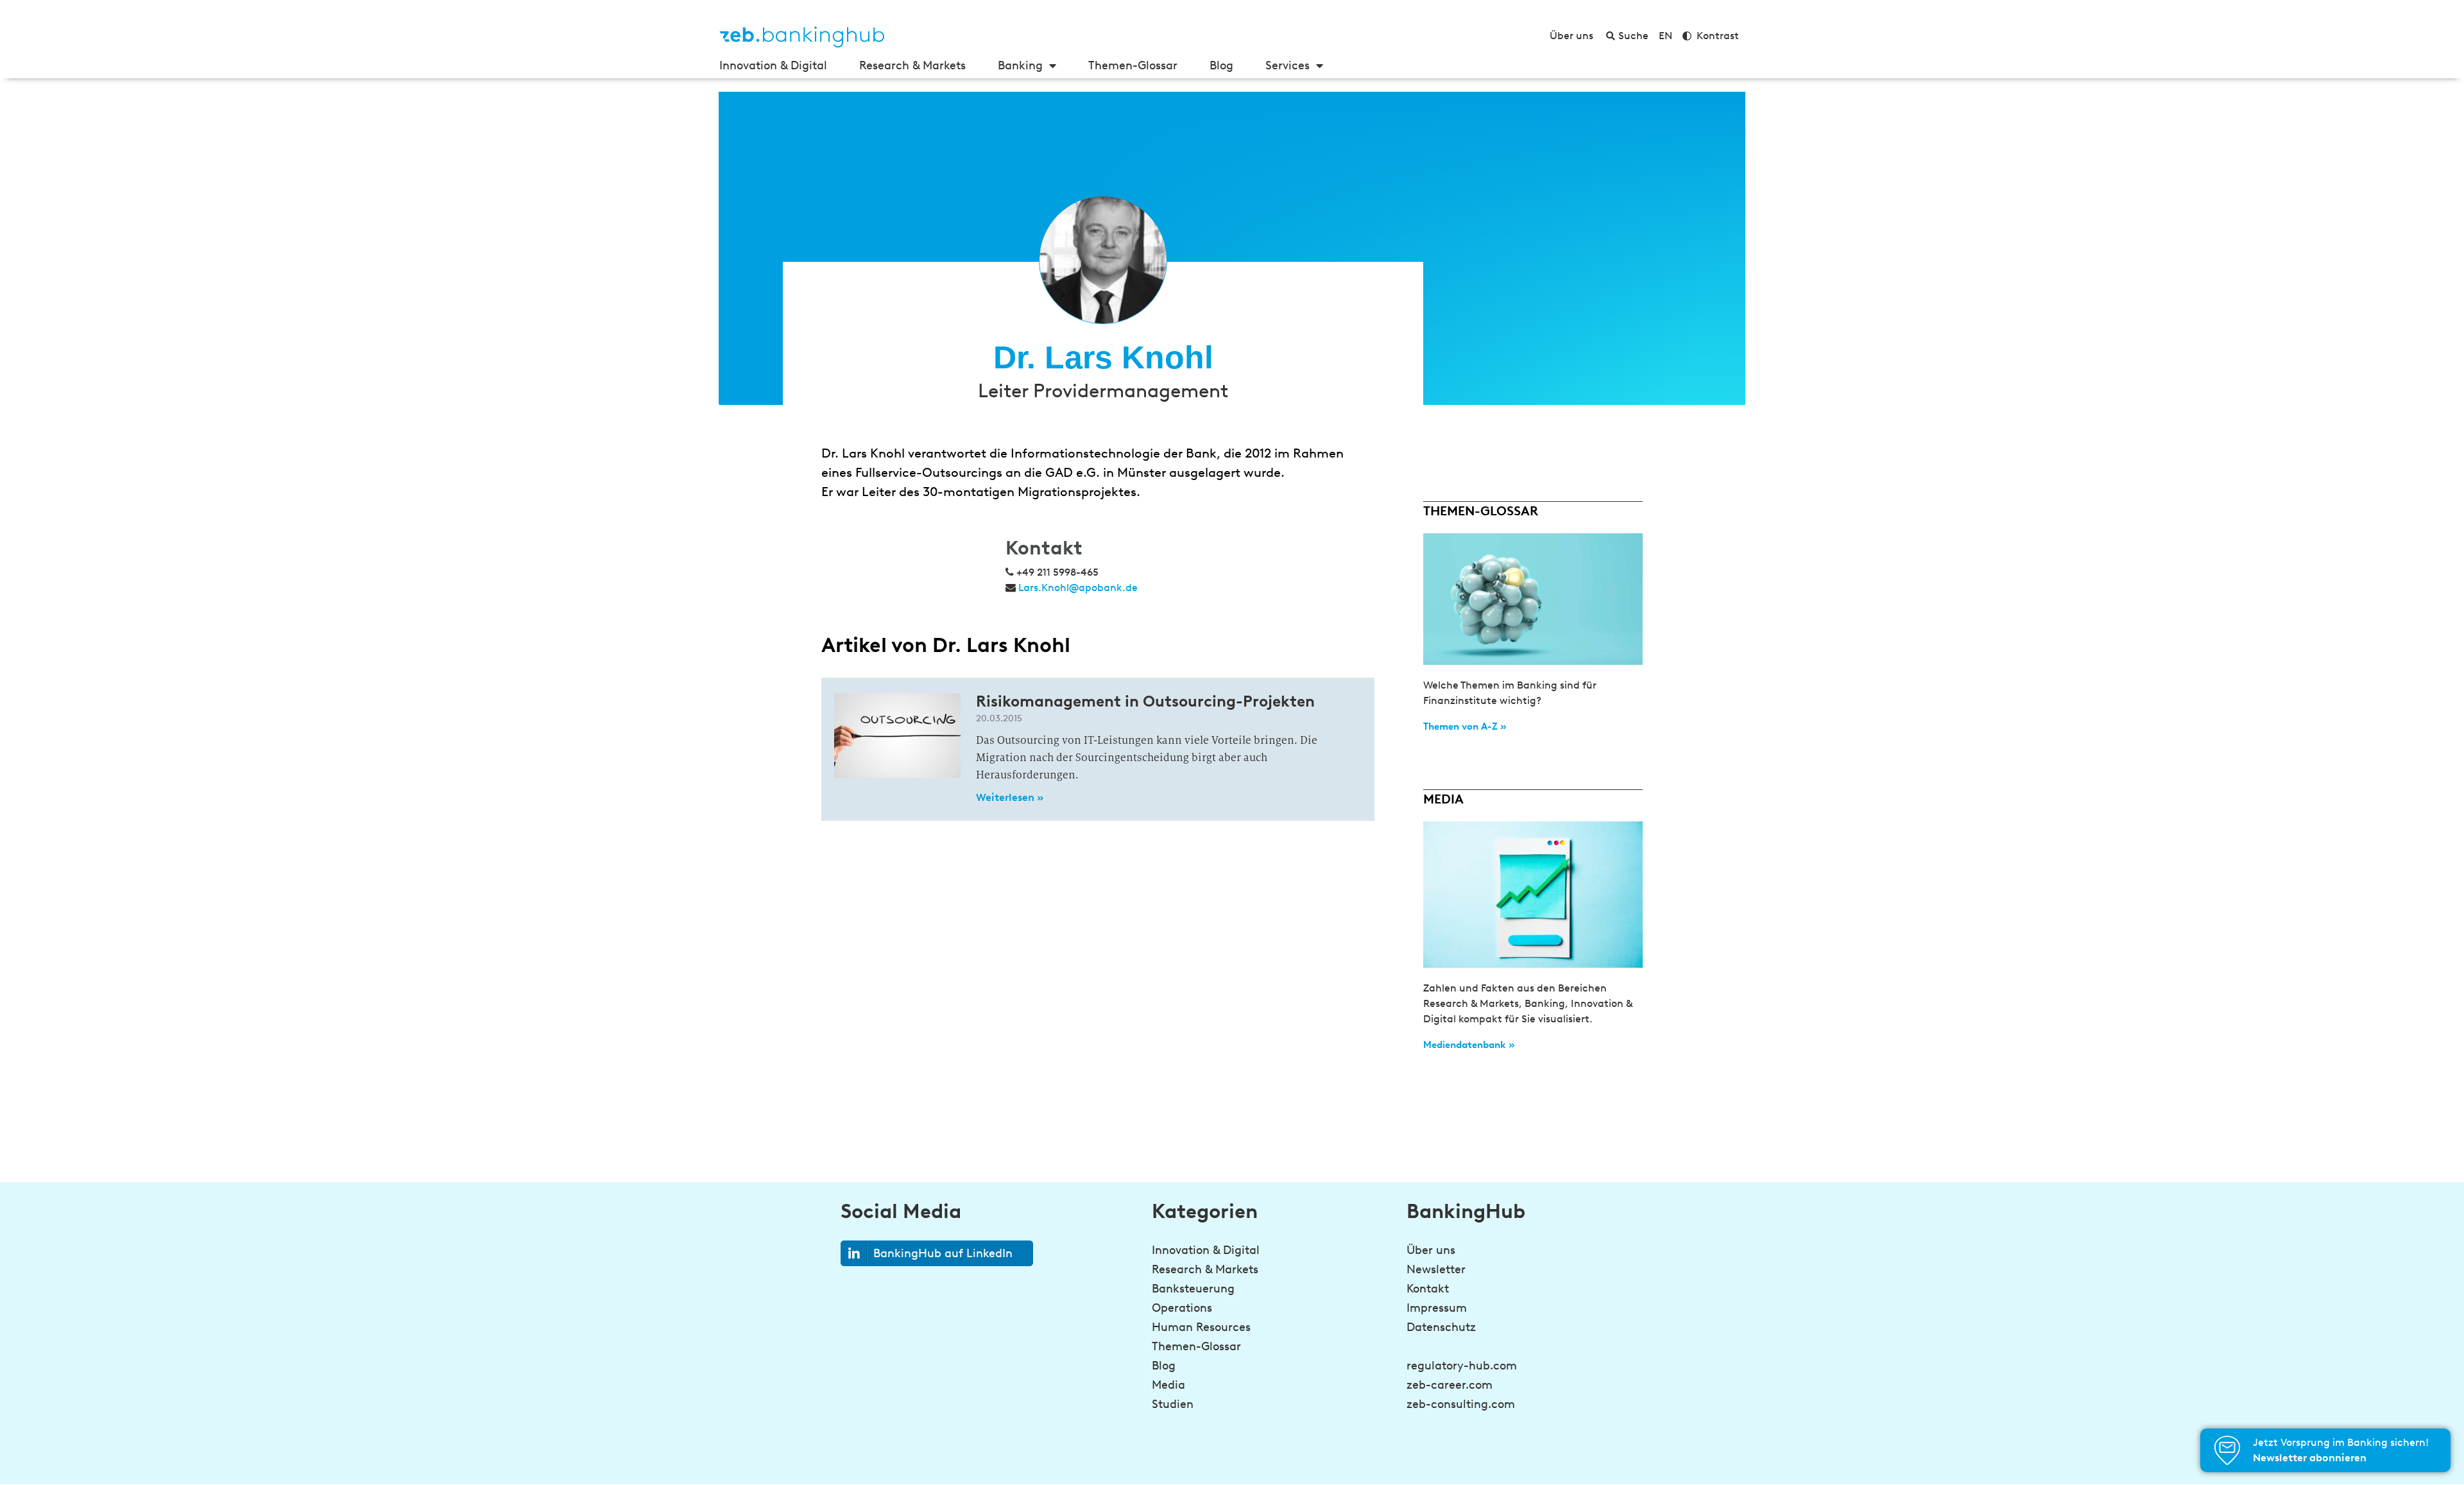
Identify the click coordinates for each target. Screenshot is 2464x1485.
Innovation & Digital (773, 65)
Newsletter (1436, 1269)
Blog (1221, 65)
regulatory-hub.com (1462, 1366)
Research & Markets (912, 65)
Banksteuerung (1193, 1289)
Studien (1173, 1404)
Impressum (1437, 1308)
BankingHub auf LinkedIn (943, 1253)
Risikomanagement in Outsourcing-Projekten (1145, 701)
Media (1168, 1385)
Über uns (1431, 1250)
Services (1288, 65)
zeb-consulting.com (1461, 1404)
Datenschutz (1441, 1327)
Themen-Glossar (1133, 65)
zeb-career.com (1450, 1385)
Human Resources (1201, 1327)
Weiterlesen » (1010, 797)
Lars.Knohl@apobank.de (1078, 588)
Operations (1182, 1308)
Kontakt (1428, 1289)
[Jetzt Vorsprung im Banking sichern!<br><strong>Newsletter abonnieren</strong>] (2227, 1450)
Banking (1020, 65)
